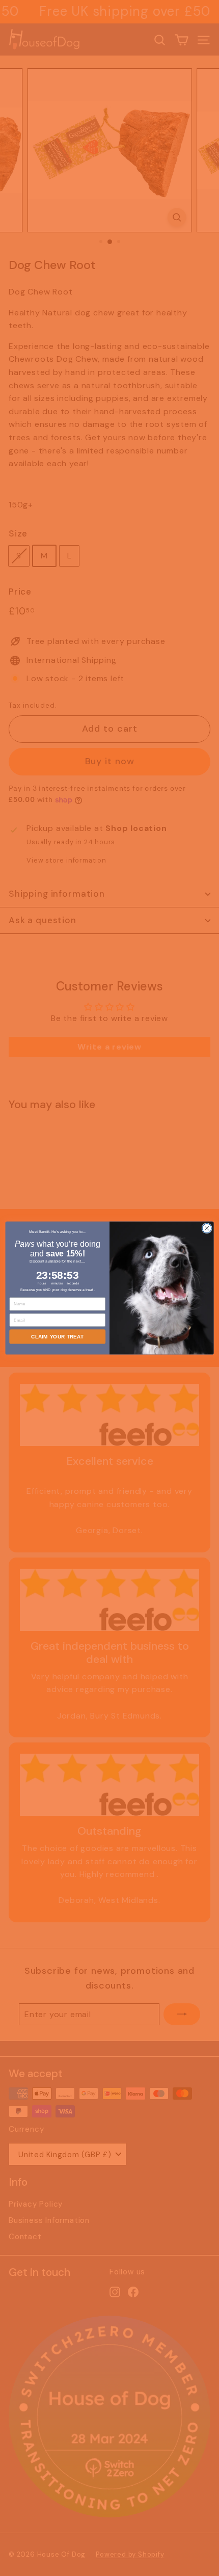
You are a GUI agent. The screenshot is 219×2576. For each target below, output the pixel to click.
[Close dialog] (207, 1228)
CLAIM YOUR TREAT (57, 1337)
